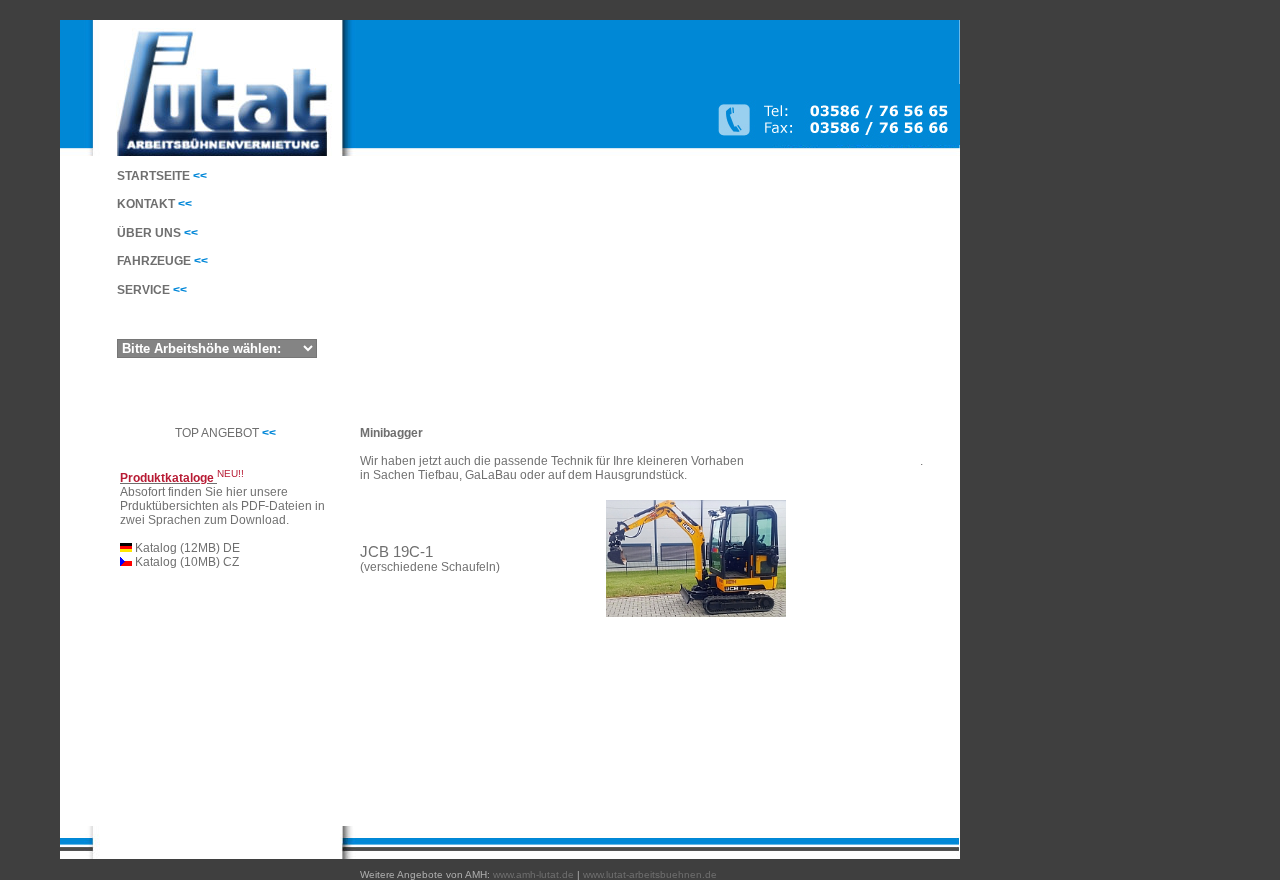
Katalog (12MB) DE (186, 548)
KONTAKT (154, 204)
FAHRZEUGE (162, 261)
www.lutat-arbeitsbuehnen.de (650, 874)
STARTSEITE (162, 176)
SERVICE (152, 290)
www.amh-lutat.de (533, 874)
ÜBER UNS (157, 233)
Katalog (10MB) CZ (185, 562)
